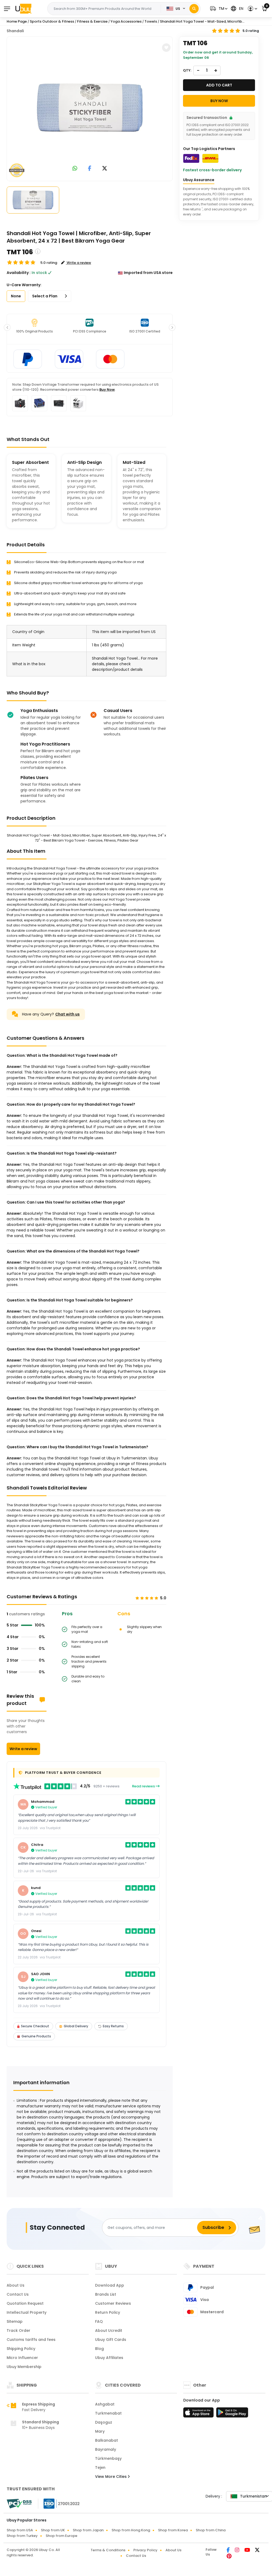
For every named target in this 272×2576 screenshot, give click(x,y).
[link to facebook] (90, 169)
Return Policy (108, 2312)
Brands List (106, 2294)
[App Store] (199, 2414)
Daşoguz (104, 2422)
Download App (110, 2285)
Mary (100, 2431)
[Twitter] (257, 2550)
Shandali (15, 31)
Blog (99, 2349)
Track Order (18, 2331)
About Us (16, 2285)
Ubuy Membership (24, 2367)
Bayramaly (106, 2449)
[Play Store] (232, 2414)
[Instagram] (237, 2550)
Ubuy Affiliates (109, 2358)
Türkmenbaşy (108, 2458)
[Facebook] (229, 2550)
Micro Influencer (22, 2358)
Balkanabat (107, 2440)
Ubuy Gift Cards (111, 2340)
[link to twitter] (105, 169)
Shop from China (211, 2530)
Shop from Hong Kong (131, 2530)
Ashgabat (105, 2404)
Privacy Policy (145, 2550)
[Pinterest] (229, 2557)
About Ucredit (109, 2331)
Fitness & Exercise (92, 21)
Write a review (23, 1749)
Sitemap (15, 2321)
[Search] (194, 9)
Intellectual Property (27, 2312)
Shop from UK (53, 2530)
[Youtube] (248, 2550)
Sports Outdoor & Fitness (52, 21)
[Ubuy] (23, 9)
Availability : (19, 273)
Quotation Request (25, 2303)
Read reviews (144, 1786)
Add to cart (219, 85)
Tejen (100, 2467)
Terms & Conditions (108, 2550)
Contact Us (18, 2294)
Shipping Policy (21, 2349)
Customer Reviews (113, 2303)
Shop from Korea (173, 2530)
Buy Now (107, 390)
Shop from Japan (88, 2530)
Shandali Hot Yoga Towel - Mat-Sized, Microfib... (202, 21)
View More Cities (111, 2477)
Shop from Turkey (22, 2536)
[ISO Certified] (59, 2503)
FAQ (99, 2321)
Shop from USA (20, 2530)
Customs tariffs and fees (31, 2340)
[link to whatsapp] (75, 169)
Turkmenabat (108, 2413)
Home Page (17, 21)
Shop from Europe (61, 2536)
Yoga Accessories (126, 21)
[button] (218, 9)
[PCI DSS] (19, 2504)
